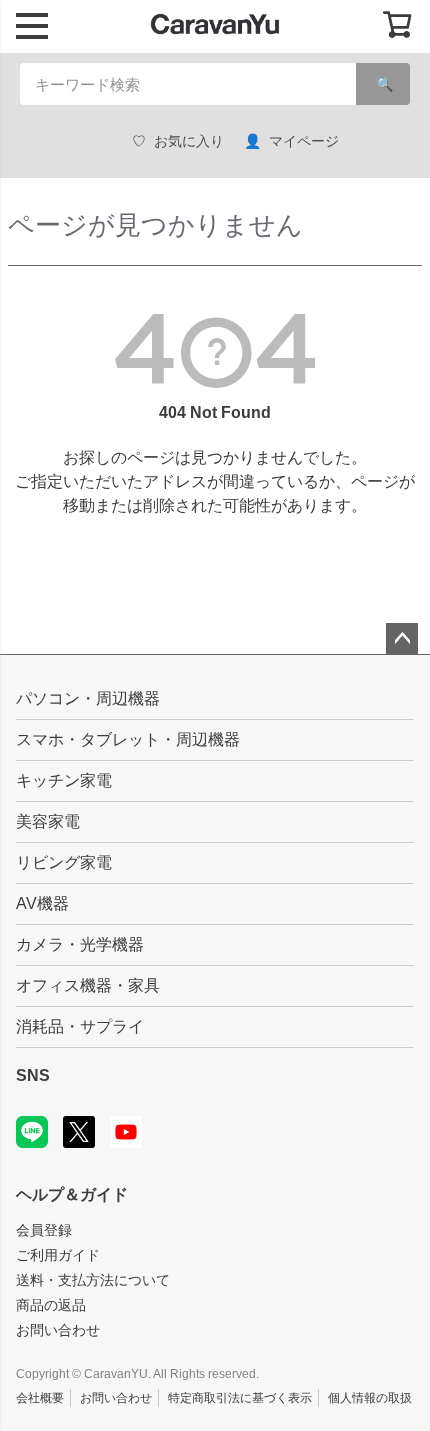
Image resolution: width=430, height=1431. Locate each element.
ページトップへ (402, 639)
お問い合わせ (58, 1330)
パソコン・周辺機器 (88, 698)
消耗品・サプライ (80, 1026)
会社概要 (40, 1398)
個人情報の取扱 (370, 1398)
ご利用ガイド (58, 1255)
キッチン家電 (64, 780)
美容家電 (48, 821)
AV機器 (42, 903)
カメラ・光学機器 (80, 944)
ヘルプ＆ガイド (72, 1194)
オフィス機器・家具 (88, 985)
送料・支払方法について (93, 1280)
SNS (33, 1075)
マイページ (304, 141)
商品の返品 (51, 1305)
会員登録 (44, 1230)
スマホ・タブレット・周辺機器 (128, 739)
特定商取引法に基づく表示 (240, 1398)
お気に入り (189, 141)
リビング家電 (64, 862)
